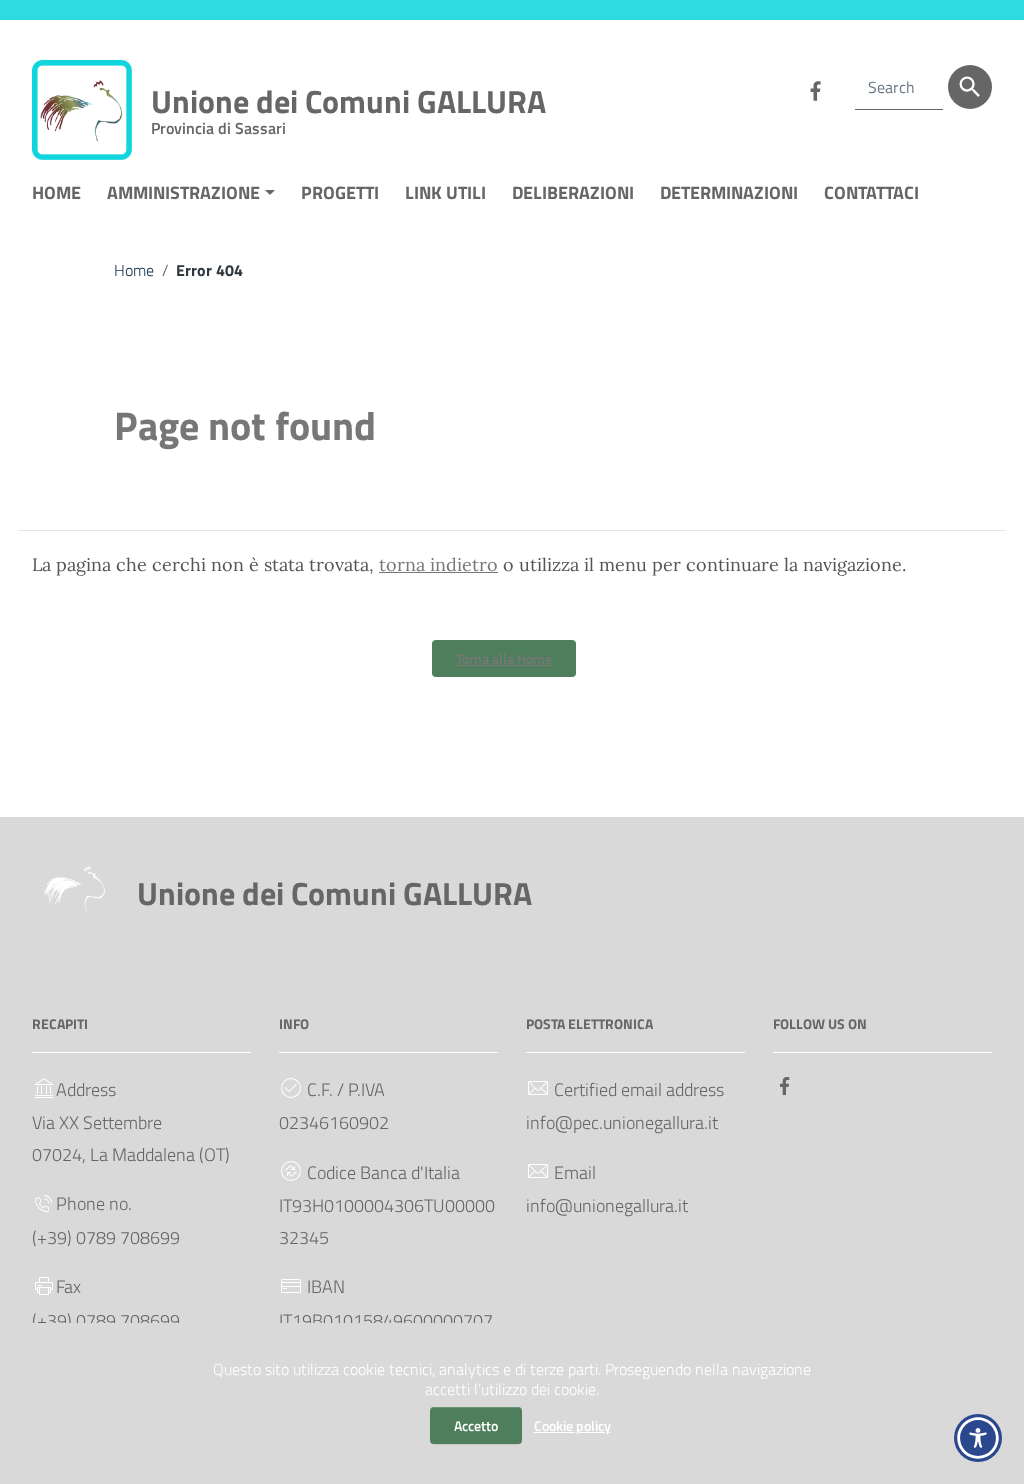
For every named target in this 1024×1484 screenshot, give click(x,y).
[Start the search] (970, 87)
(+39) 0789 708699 (106, 1237)
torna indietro (438, 564)
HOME (56, 192)
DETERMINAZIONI (735, 200)
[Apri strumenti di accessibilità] (978, 1438)
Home (134, 270)
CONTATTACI (871, 192)
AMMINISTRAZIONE (183, 192)
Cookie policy (572, 1425)
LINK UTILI (445, 192)
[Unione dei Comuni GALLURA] (82, 108)
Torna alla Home (504, 658)
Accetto (476, 1425)
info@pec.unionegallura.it (622, 1122)
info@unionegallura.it (607, 1205)
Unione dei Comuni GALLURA (348, 105)
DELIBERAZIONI (579, 200)
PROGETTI (340, 192)
